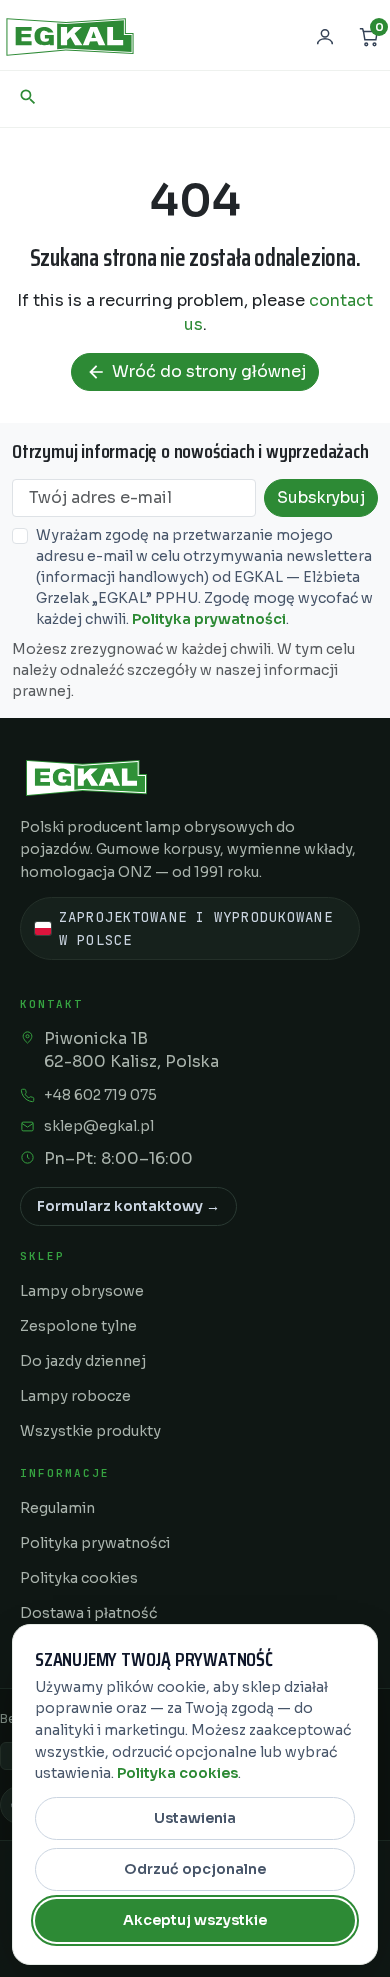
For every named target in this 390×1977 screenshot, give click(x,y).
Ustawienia (195, 1818)
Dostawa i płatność (88, 1613)
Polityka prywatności (209, 619)
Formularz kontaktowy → (128, 1206)
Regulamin (57, 1508)
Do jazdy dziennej (83, 1361)
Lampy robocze (75, 1396)
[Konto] (325, 37)
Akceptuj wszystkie (195, 1920)
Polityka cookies (79, 1578)
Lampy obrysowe (82, 1291)
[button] (28, 97)
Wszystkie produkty (90, 1431)
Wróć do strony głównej (196, 371)
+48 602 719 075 (100, 1095)
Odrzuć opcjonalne (195, 1869)
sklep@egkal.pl (99, 1126)
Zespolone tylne (78, 1326)
